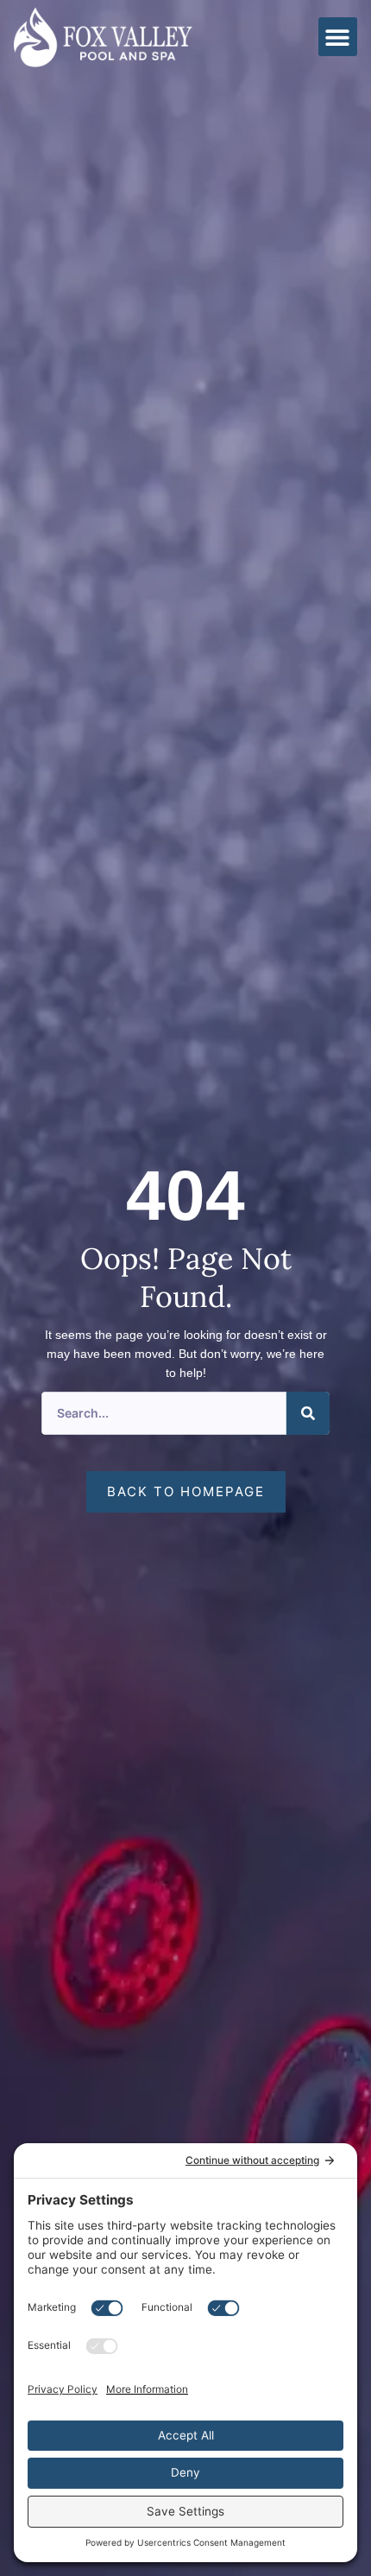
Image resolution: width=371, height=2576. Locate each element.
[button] (338, 37)
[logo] (103, 37)
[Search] (308, 1413)
